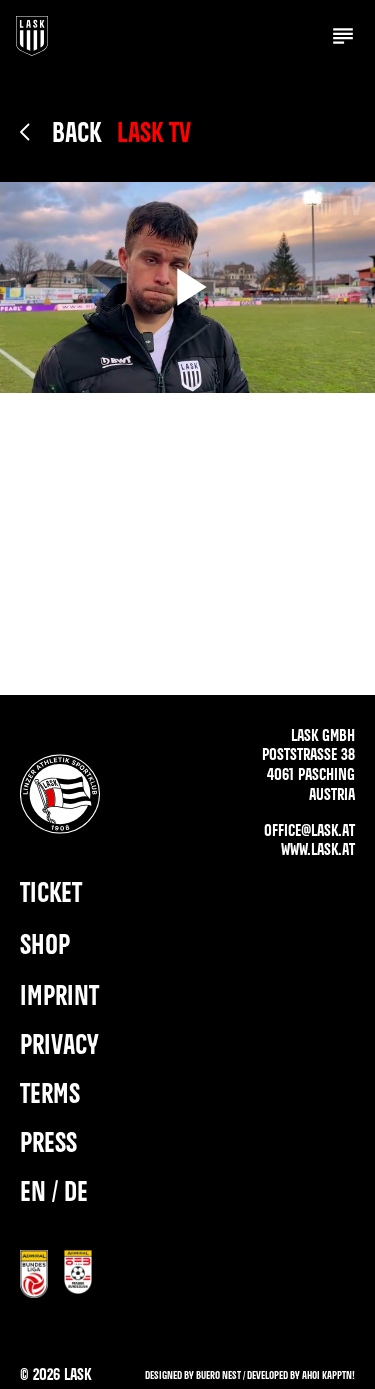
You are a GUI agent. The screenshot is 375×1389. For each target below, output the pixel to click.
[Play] (187, 287)
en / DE (54, 1193)
